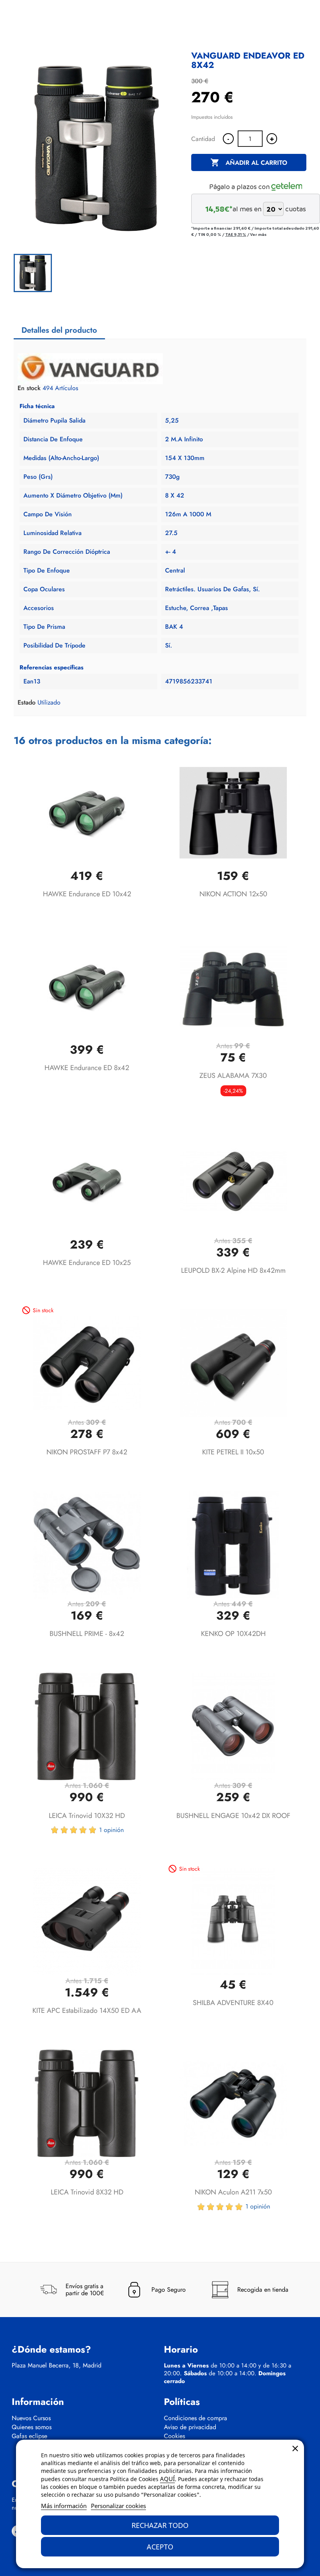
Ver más (258, 234)
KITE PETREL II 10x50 (233, 1452)
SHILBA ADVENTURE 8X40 (233, 2003)
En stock (29, 388)
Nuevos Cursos (31, 2418)
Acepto (160, 2547)
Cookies (174, 2436)
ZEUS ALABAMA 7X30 (233, 1076)
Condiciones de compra (196, 2418)
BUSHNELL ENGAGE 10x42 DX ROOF (233, 1816)
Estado (27, 703)
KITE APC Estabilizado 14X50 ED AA (87, 2010)
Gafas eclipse (29, 2436)
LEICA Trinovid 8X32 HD (87, 2192)
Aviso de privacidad (190, 2427)
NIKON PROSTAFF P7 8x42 (87, 1452)
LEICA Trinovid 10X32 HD (87, 1816)
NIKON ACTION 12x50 (233, 894)
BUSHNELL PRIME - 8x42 (87, 1634)
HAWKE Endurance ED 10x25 (87, 1263)
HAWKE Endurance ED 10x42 (87, 894)
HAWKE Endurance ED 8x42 (87, 1068)
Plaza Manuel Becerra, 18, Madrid (57, 2365)
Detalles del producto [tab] (59, 330)
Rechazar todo (160, 2525)
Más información (64, 2506)
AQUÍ (167, 2479)
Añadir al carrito (249, 162)
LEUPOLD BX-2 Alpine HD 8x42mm (233, 1270)
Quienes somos (32, 2427)
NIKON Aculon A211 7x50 (233, 2192)
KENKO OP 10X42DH (233, 1634)
